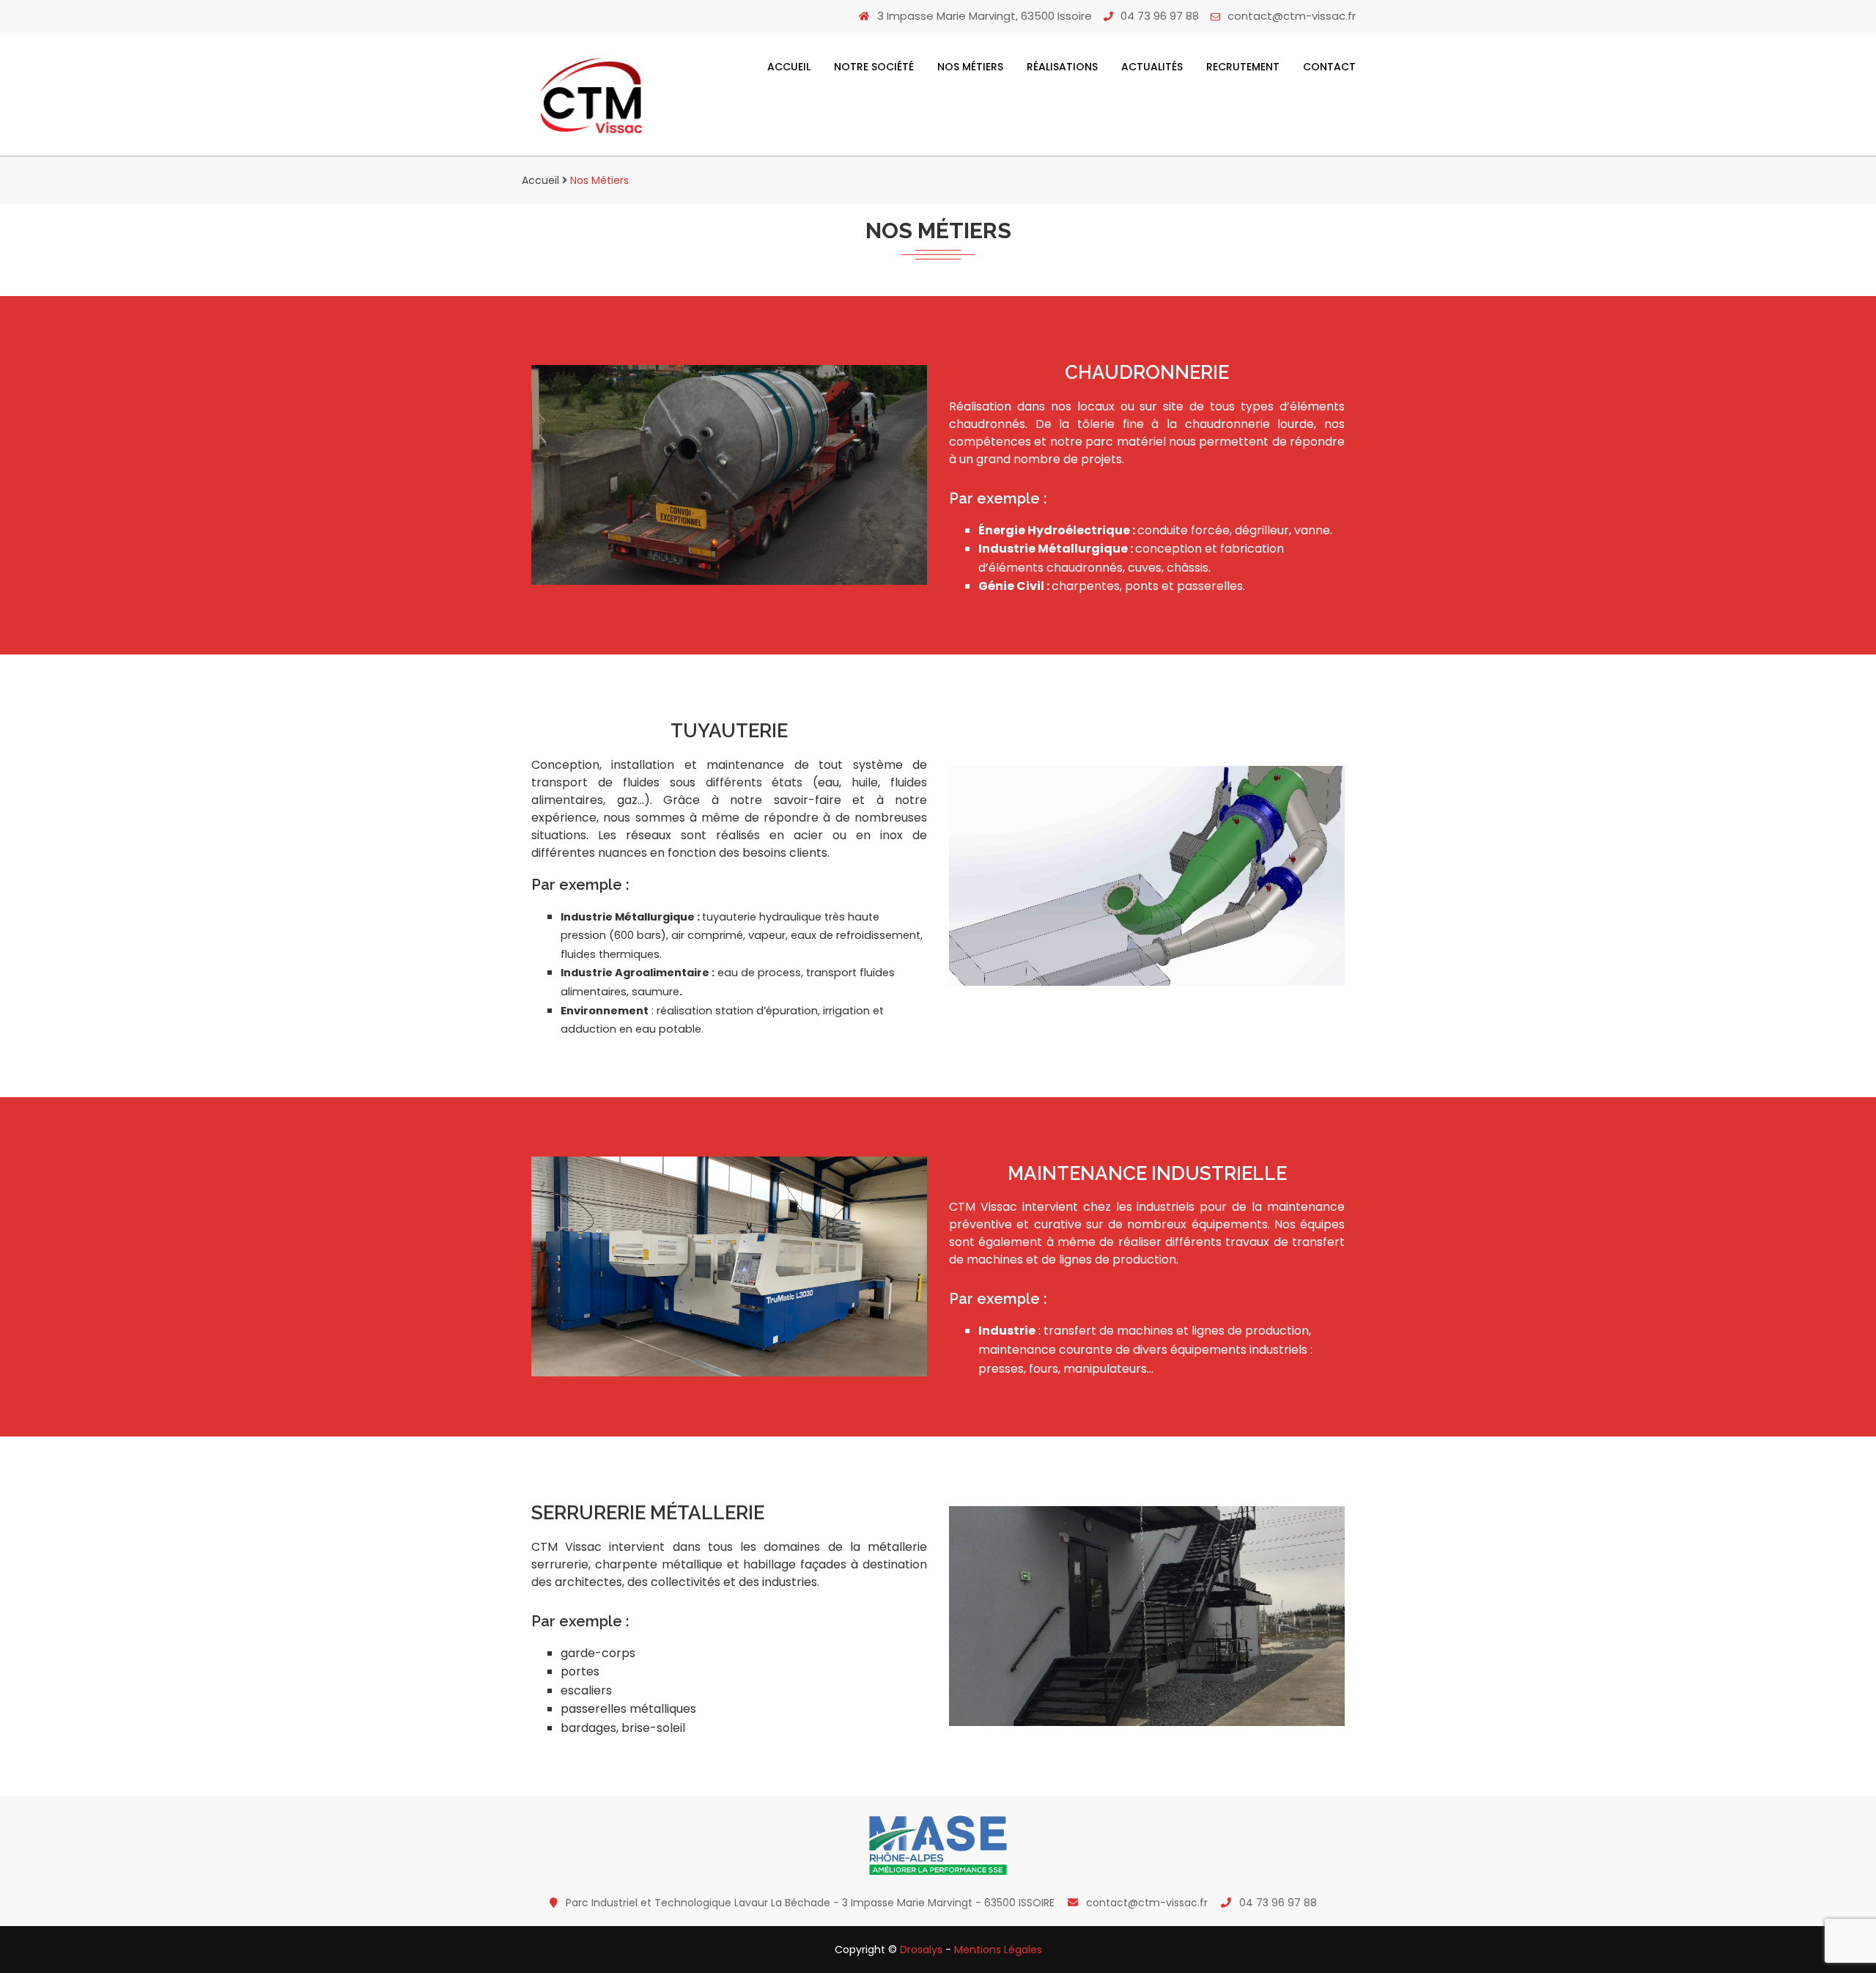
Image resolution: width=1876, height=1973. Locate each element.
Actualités (1152, 67)
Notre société (874, 67)
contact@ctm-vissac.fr (1292, 16)
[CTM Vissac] (591, 97)
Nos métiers (970, 67)
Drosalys (921, 1950)
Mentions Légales (998, 1950)
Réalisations (1062, 67)
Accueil (789, 67)
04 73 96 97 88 (1160, 16)
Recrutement (1243, 67)
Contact (1329, 67)
